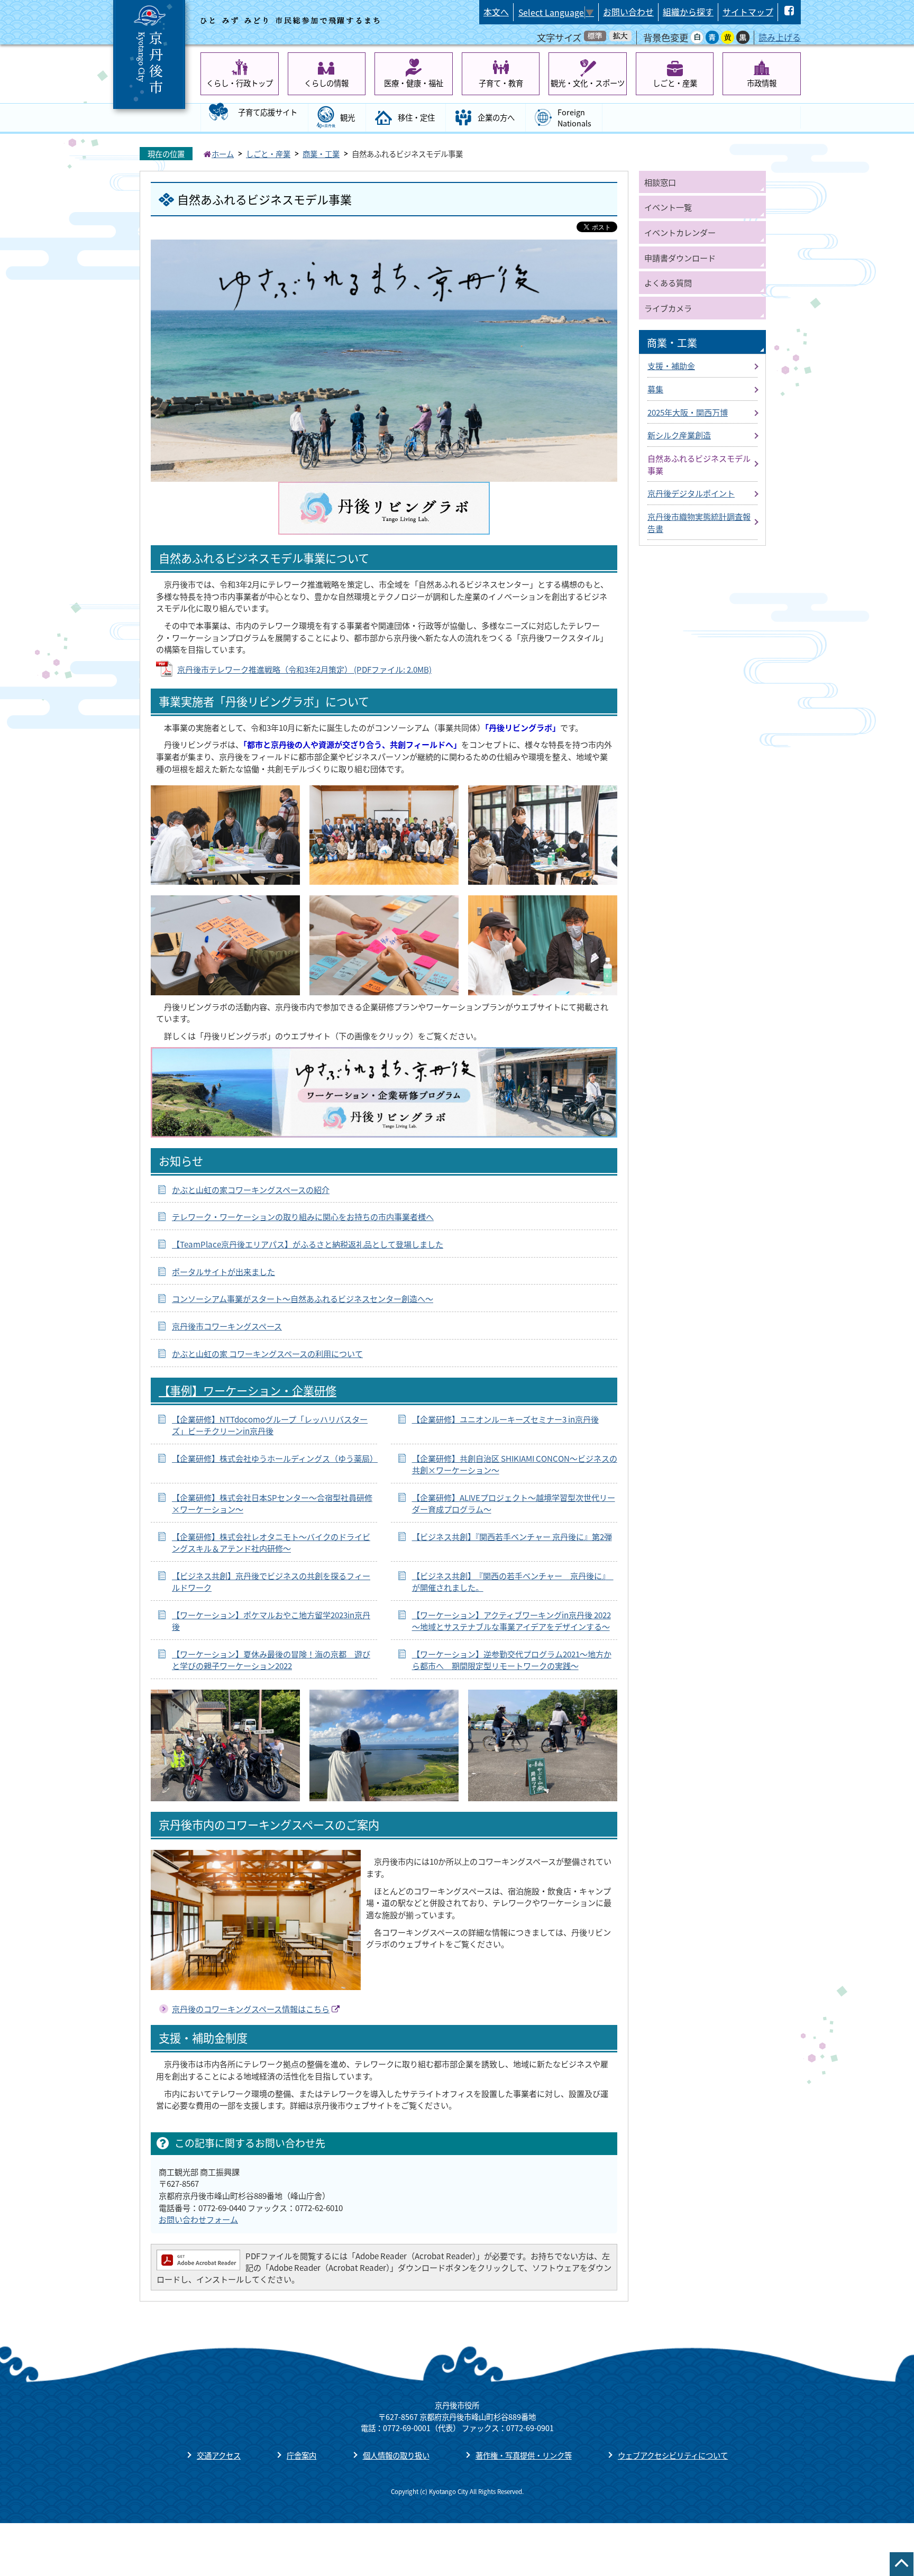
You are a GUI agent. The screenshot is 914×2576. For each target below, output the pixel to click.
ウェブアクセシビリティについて (673, 2455)
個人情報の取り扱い (396, 2455)
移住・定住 (416, 117)
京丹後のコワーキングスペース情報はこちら (251, 2009)
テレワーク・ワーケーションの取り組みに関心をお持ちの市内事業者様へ (303, 1216)
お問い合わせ (628, 12)
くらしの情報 (326, 83)
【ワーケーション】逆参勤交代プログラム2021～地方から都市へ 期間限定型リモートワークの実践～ (512, 1660)
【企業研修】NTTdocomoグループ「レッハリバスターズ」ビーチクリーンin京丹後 (270, 1425)
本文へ (496, 12)
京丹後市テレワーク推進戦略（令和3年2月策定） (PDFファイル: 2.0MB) (304, 669)
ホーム (223, 154)
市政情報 (762, 83)
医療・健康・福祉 (414, 83)
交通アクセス (219, 2455)
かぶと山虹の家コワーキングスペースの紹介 (251, 1189)
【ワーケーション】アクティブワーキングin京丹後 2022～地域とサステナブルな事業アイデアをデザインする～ (511, 1621)
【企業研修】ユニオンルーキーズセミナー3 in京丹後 (505, 1419)
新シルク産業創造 (679, 435)
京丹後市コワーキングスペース (227, 1326)
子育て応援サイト (268, 112)
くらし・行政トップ (240, 83)
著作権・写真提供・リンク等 (524, 2455)
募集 (655, 389)
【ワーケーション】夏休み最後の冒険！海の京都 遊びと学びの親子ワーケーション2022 (271, 1660)
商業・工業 (321, 154)
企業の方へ (496, 117)
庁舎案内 (301, 2455)
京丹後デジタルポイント (691, 493)
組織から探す (688, 12)
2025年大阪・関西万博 (688, 412)
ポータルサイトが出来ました (223, 1271)
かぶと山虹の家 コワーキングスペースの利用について (267, 1353)
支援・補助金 (671, 365)
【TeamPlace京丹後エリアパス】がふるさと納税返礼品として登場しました (308, 1244)
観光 (348, 117)
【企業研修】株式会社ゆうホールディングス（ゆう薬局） (275, 1458)
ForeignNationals (574, 118)
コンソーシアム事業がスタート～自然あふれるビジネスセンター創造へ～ (303, 1298)
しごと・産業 (675, 83)
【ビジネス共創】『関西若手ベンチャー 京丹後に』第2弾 (512, 1536)
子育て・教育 (501, 83)
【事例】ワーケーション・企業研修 (248, 1390)
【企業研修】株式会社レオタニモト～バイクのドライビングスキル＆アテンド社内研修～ (271, 1542)
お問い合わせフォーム (198, 2219)
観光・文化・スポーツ (588, 83)
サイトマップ (748, 12)
